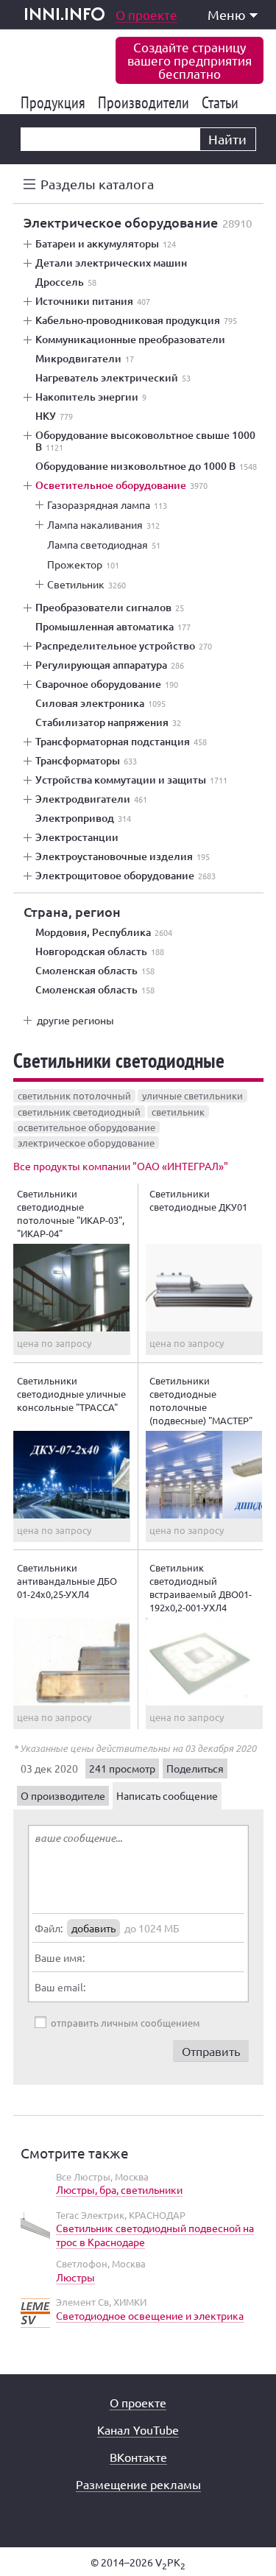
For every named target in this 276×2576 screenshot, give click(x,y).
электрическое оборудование (86, 1143)
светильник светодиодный (79, 1112)
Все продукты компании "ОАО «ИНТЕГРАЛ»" (121, 1166)
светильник (178, 1112)
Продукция (56, 102)
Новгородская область (100, 951)
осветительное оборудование (86, 1127)
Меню (227, 14)
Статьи (223, 102)
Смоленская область (95, 971)
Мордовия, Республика (104, 932)
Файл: (49, 1928)
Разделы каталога (97, 184)
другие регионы (75, 1020)
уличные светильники (192, 1095)
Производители (146, 102)
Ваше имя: (60, 1957)
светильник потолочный (74, 1095)
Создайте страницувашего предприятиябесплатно (190, 60)
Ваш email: (60, 1987)
